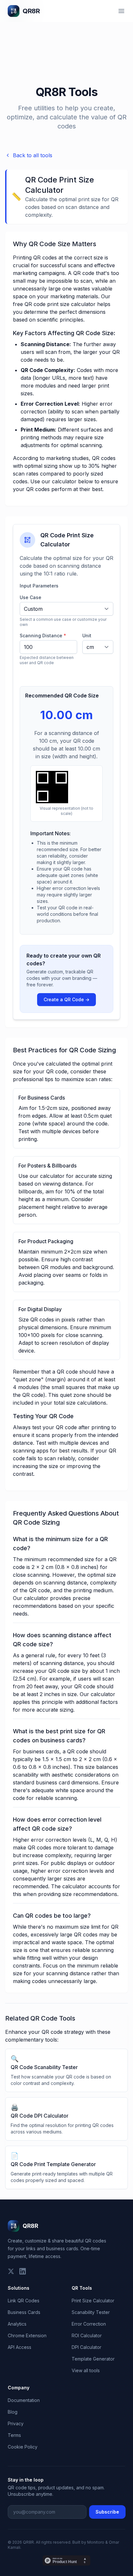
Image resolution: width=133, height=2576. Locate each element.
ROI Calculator (87, 2335)
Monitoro (96, 2542)
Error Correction (89, 2324)
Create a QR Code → (66, 999)
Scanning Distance (43, 636)
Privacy (16, 2423)
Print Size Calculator (93, 2301)
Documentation (24, 2400)
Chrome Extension (27, 2335)
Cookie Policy (23, 2447)
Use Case (31, 597)
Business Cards (24, 2312)
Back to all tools (33, 155)
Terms (14, 2435)
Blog (13, 2412)
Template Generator (93, 2359)
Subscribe (107, 2512)
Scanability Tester (91, 2312)
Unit (87, 636)
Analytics (17, 2324)
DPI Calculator (87, 2347)
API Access (20, 2347)
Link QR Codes (24, 2301)
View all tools (86, 2370)
